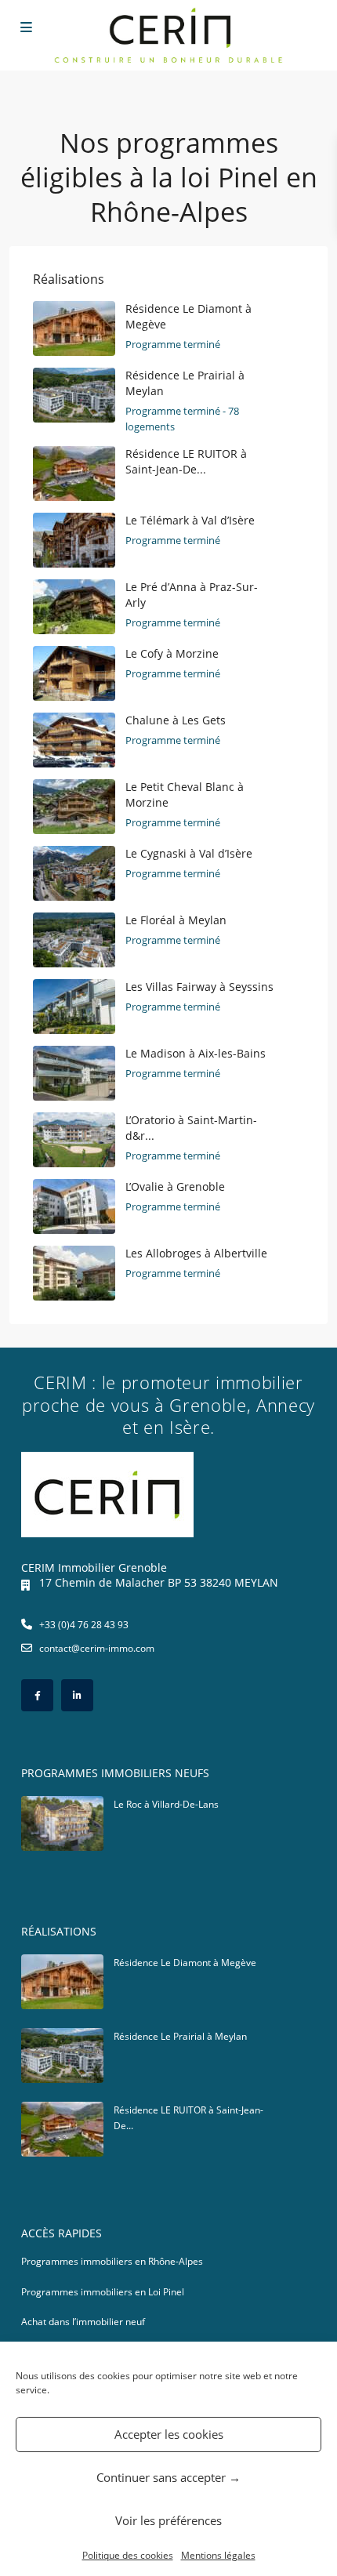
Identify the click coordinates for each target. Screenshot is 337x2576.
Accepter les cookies (169, 2434)
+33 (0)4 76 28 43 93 (84, 1625)
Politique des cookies (128, 2555)
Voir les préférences (168, 2520)
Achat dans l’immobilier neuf (83, 2322)
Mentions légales (218, 2555)
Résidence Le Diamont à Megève (185, 1963)
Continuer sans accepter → (168, 2477)
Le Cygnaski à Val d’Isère (189, 853)
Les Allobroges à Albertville (196, 1253)
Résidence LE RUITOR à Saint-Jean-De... (186, 461)
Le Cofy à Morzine (172, 653)
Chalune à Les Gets (176, 720)
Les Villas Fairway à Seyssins (199, 987)
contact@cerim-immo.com (97, 1648)
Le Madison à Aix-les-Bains (196, 1053)
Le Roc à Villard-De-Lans (166, 1804)
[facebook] (37, 1695)
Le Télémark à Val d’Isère (190, 520)
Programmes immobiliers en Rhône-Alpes (112, 2261)
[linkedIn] (77, 1695)
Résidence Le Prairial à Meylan (180, 2036)
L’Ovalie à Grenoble (175, 1186)
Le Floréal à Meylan (176, 920)
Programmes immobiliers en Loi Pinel (103, 2292)
